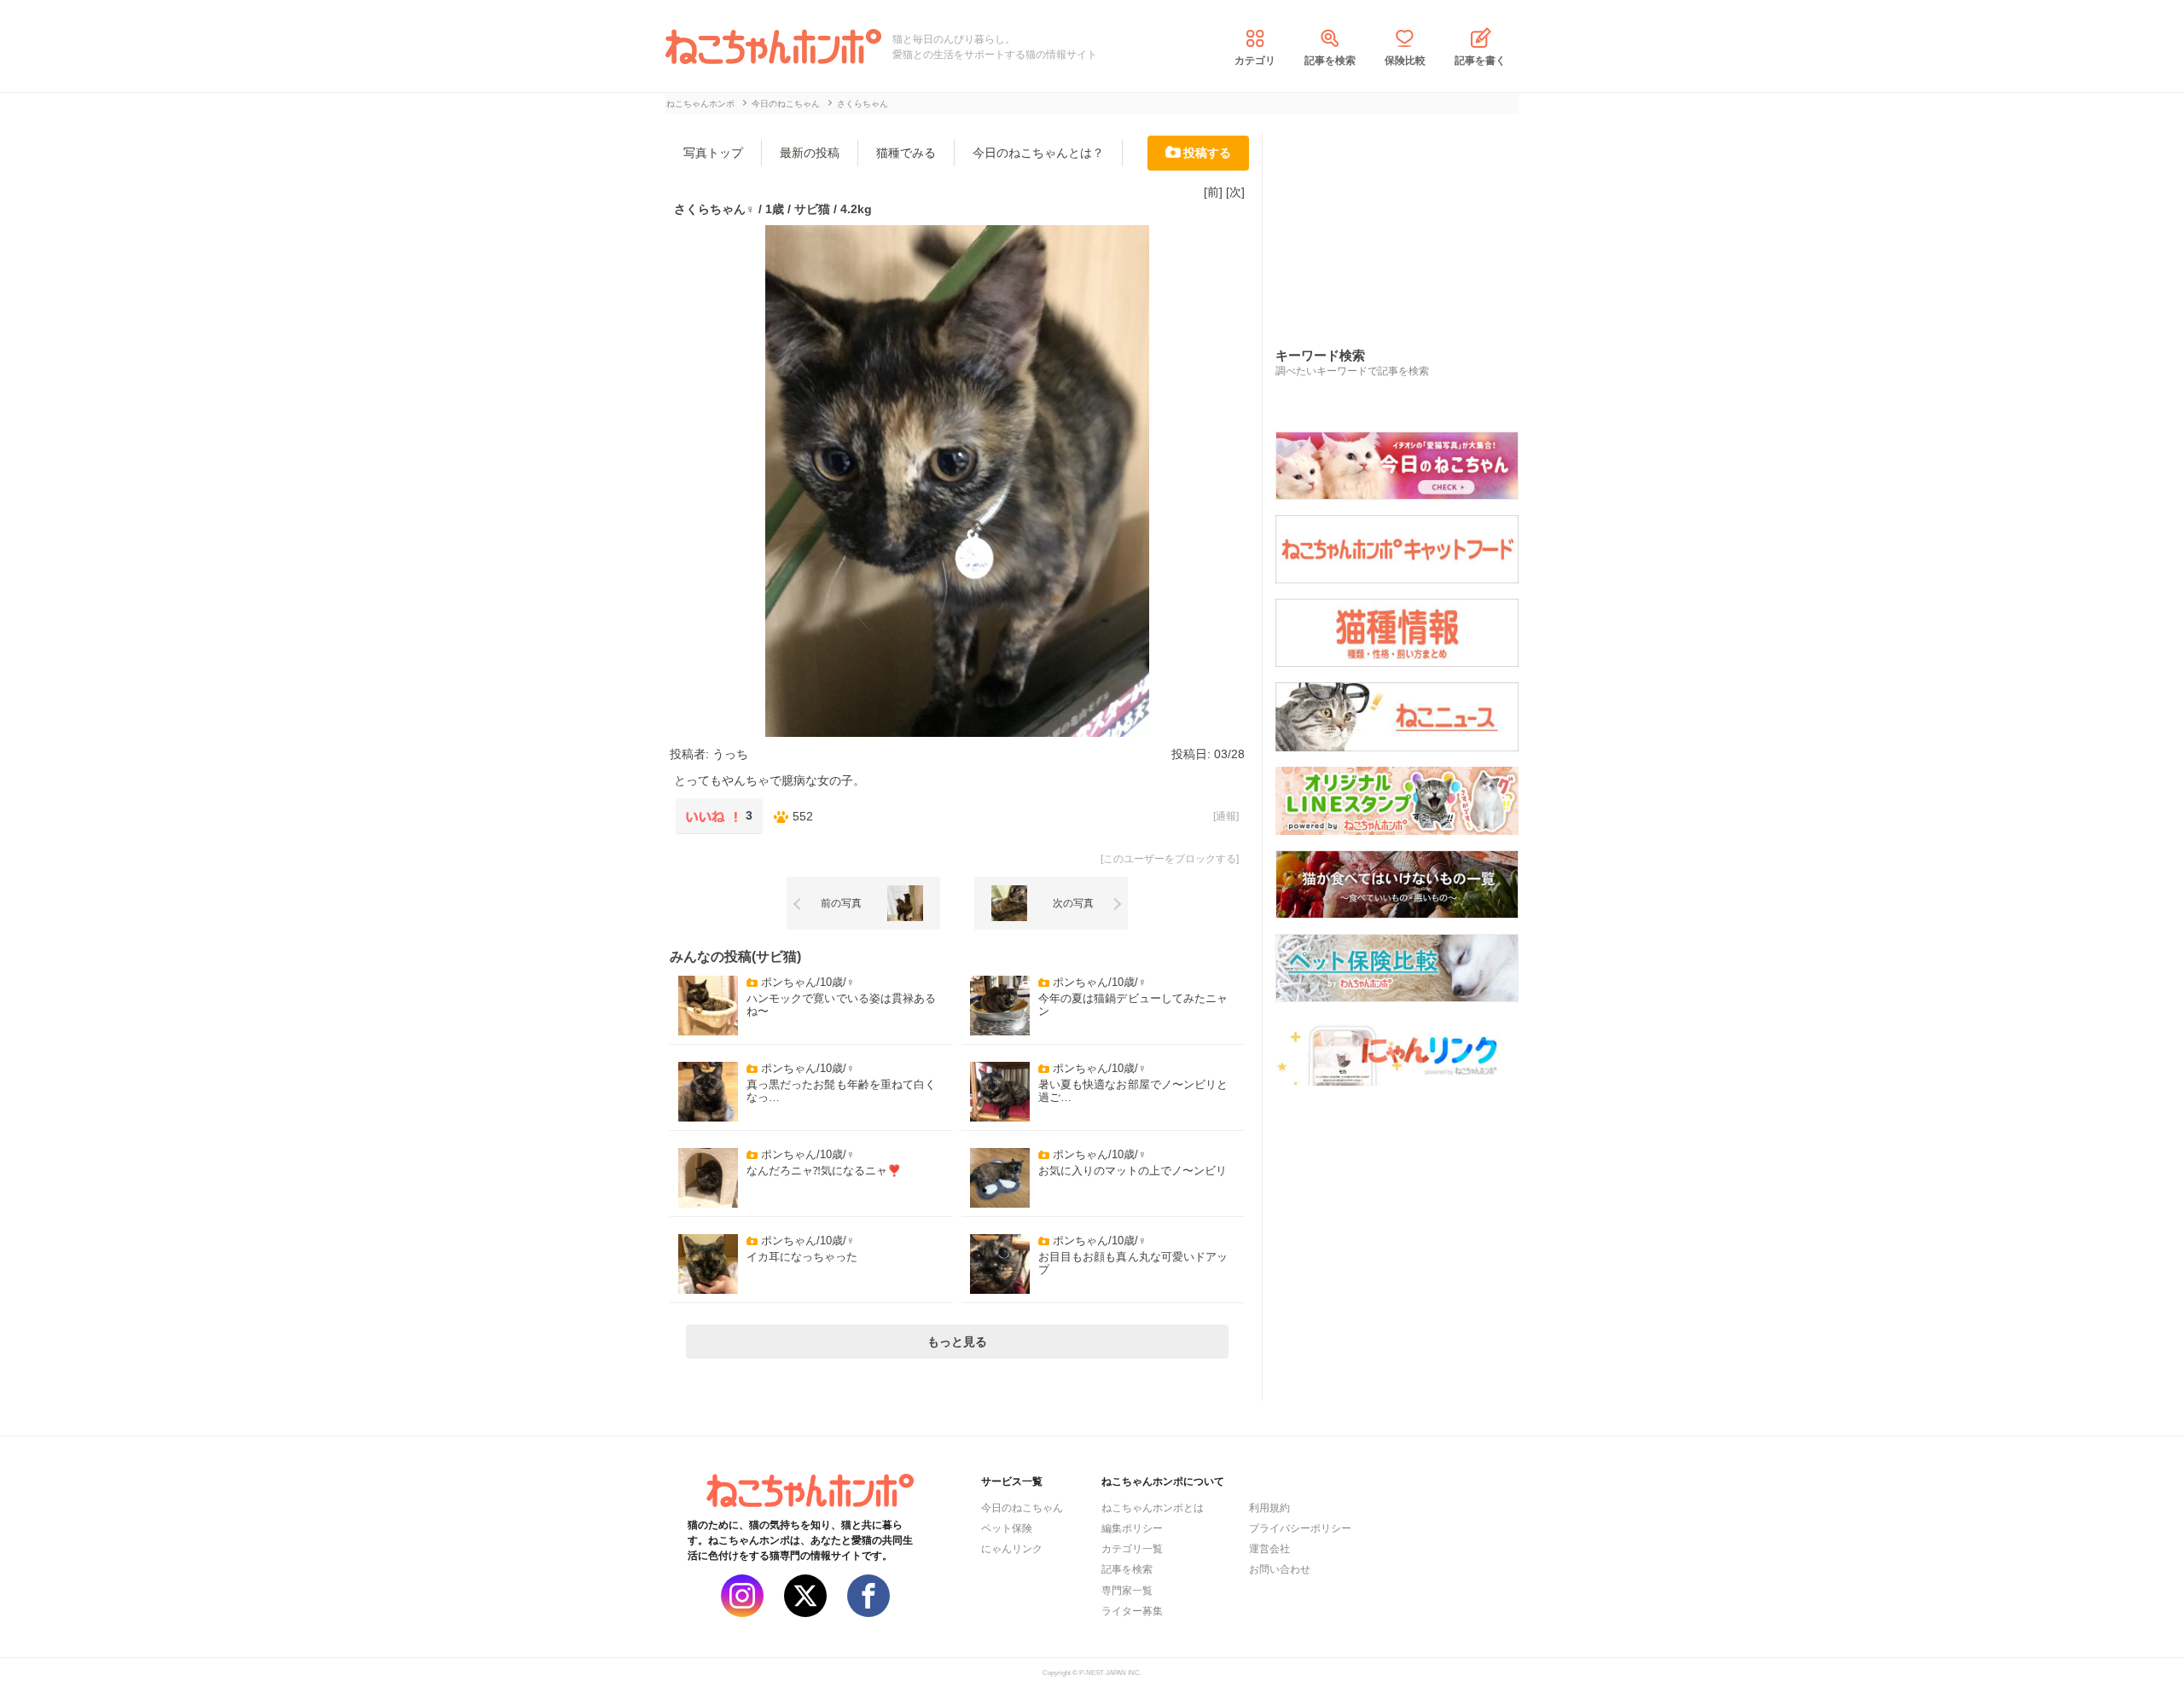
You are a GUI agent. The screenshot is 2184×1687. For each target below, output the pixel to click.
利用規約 (1269, 1508)
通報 (1226, 816)
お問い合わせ (1280, 1569)
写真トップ (713, 153)
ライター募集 (1132, 1611)
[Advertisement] (1403, 221)
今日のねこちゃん (1022, 1508)
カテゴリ (1255, 61)
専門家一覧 (1127, 1591)
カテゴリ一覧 (1132, 1549)
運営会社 (1269, 1549)
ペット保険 (1007, 1528)
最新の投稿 (810, 153)
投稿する (1207, 153)
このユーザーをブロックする (1170, 859)
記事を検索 (1330, 61)
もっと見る (957, 1342)
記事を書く (1480, 61)
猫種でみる (906, 153)
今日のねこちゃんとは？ (1038, 153)
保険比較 (1405, 61)
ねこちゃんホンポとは (1153, 1508)
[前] (1213, 192)
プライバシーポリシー (1300, 1528)
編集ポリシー (1132, 1528)
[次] (1235, 192)
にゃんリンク (1012, 1549)
